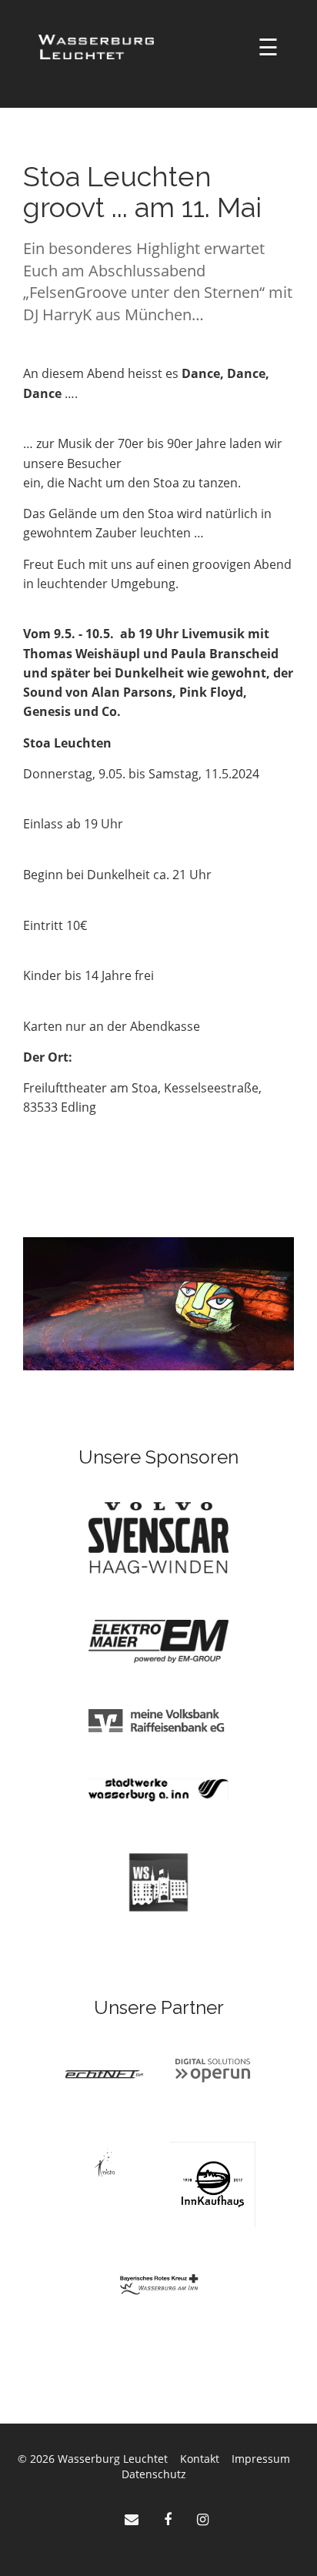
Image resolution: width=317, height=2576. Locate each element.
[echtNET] (104, 2073)
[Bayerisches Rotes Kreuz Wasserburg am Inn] (159, 2284)
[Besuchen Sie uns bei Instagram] (203, 2519)
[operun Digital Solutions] (213, 2069)
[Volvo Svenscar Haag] (158, 1537)
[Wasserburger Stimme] (158, 1881)
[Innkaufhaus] (213, 2183)
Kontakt (200, 2459)
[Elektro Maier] (158, 1640)
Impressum (261, 2459)
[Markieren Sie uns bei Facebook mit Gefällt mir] (170, 2519)
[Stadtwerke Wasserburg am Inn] (158, 1789)
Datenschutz (154, 2474)
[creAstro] (104, 2161)
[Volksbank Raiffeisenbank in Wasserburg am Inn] (158, 1720)
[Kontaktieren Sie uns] (133, 2519)
